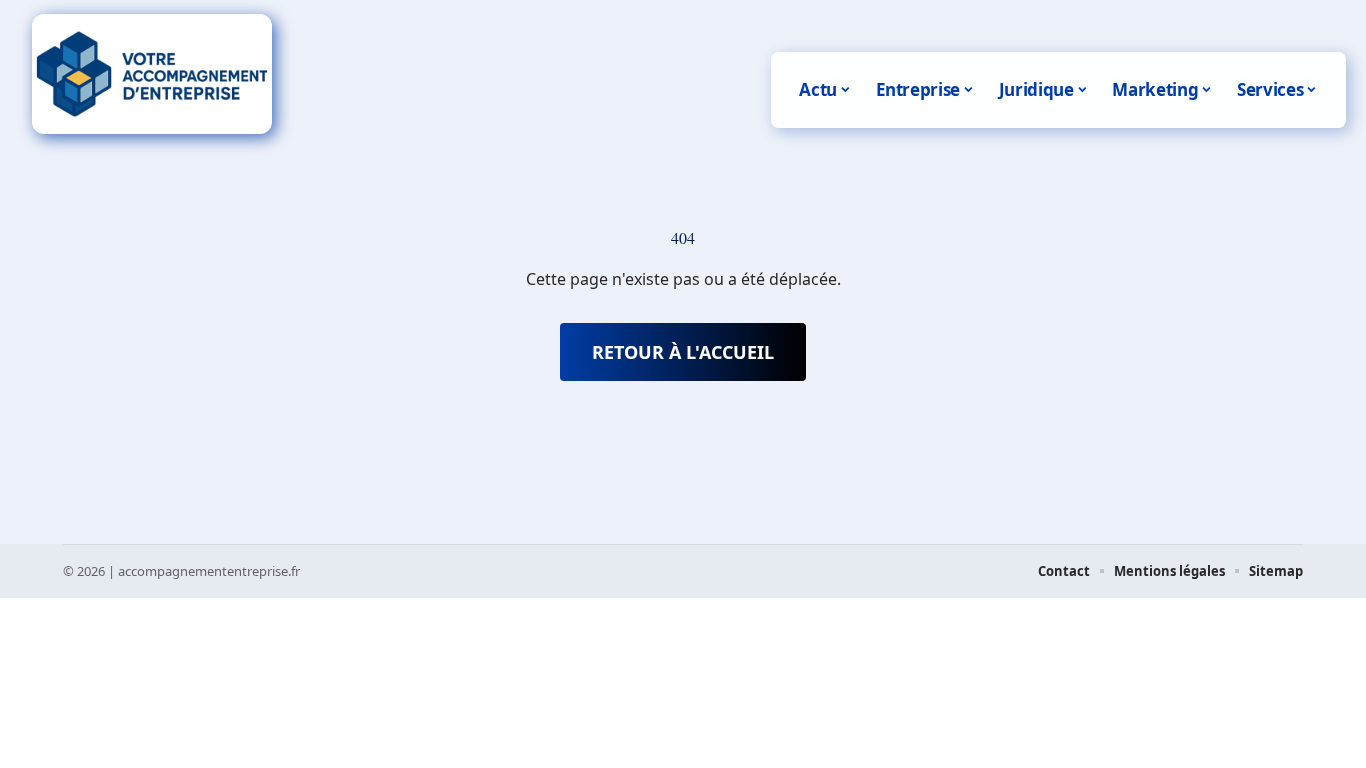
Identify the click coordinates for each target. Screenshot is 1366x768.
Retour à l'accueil (683, 352)
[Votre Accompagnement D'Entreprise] (152, 74)
